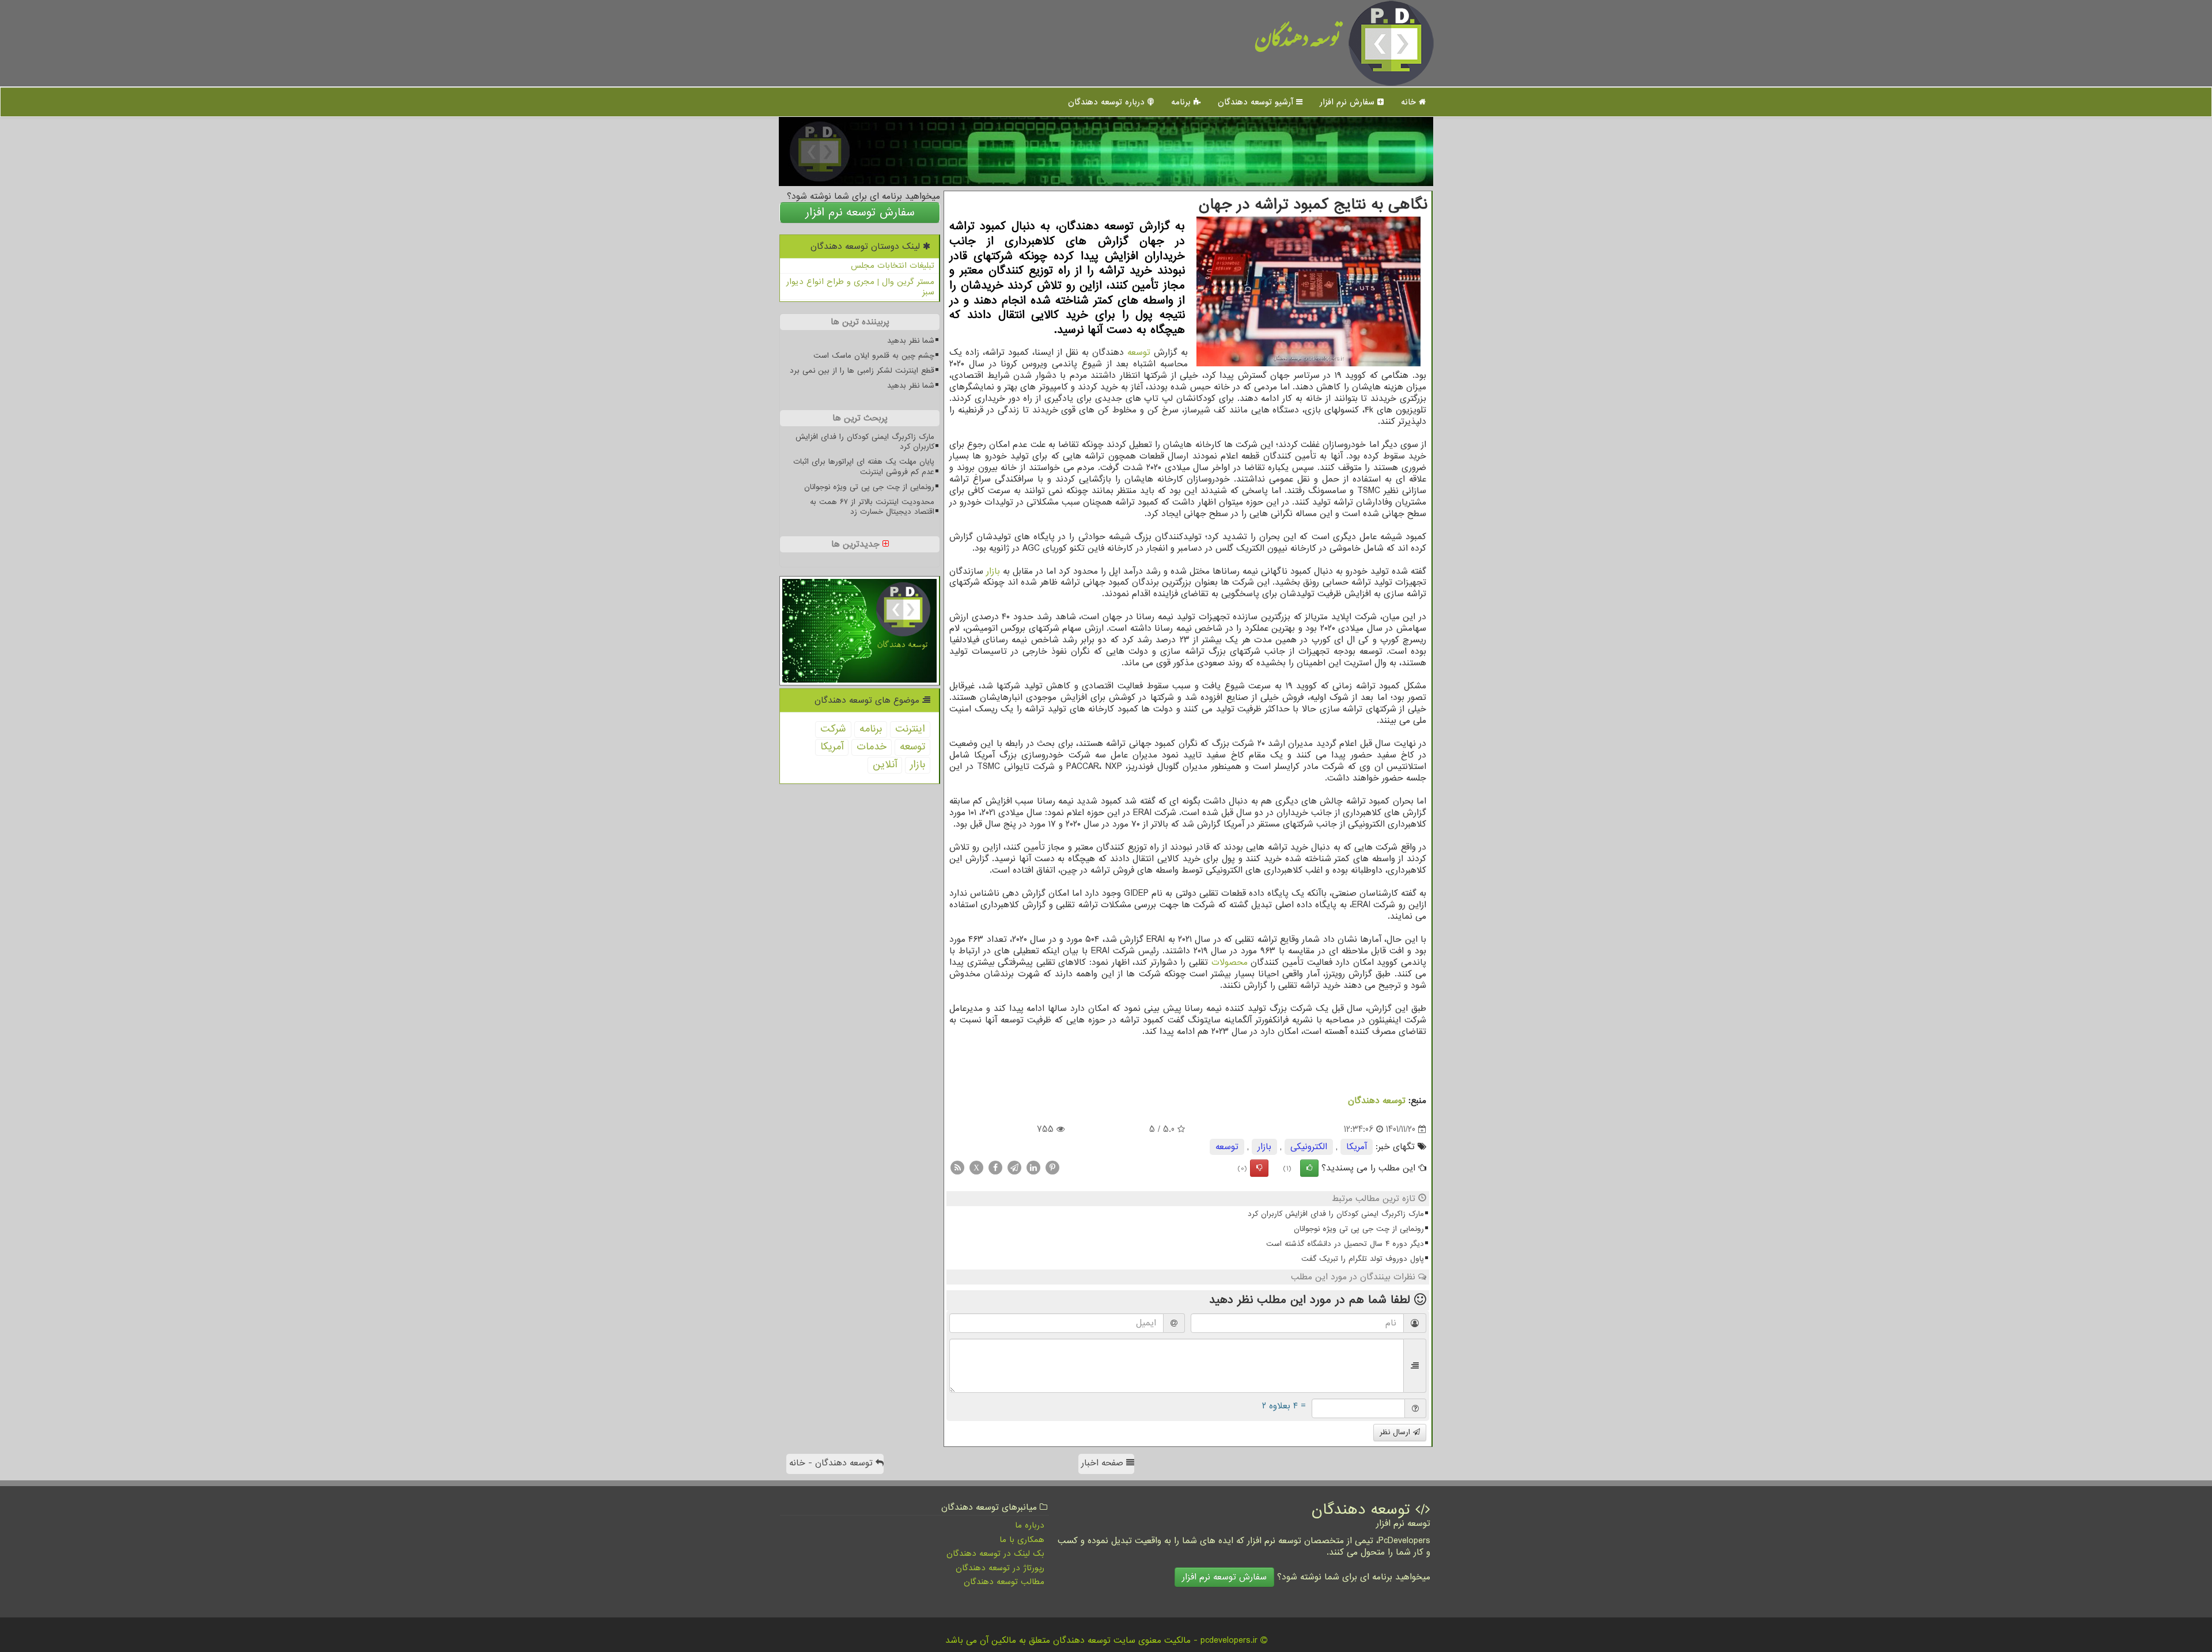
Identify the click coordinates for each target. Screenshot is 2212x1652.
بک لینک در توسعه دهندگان (995, 1554)
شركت (833, 729)
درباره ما (1030, 1525)
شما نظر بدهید (911, 341)
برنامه (1182, 102)
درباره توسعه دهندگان (1108, 102)
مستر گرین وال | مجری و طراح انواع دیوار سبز (860, 287)
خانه (1410, 102)
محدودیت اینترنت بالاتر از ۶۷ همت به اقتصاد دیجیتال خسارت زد (872, 507)
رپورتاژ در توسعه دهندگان (1000, 1568)
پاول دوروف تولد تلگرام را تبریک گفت (1363, 1259)
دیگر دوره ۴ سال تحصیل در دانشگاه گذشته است (1345, 1244)
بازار (993, 571)
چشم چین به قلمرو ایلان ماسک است (874, 356)
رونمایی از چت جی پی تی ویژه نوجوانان (1359, 1229)
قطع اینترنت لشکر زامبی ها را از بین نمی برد (862, 371)
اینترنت (910, 729)
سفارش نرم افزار (1349, 102)
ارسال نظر (1396, 1432)
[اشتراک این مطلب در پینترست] (1052, 1168)
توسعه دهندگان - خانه (832, 1463)
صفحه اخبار (1104, 1463)
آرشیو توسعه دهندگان (1257, 102)
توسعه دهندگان (1298, 43)
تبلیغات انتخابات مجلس (893, 266)
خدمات (872, 747)
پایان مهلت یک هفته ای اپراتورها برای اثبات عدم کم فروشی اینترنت (864, 467)
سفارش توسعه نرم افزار (860, 213)
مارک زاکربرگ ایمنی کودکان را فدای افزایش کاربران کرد (1336, 1214)
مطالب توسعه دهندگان (1004, 1582)
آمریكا (1357, 1147)
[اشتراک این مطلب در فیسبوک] (995, 1168)
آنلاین (885, 765)
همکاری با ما (1022, 1540)
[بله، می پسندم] (1309, 1168)
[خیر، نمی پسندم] (1259, 1168)
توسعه (1139, 353)
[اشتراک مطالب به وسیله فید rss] (957, 1168)
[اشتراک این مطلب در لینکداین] (1033, 1168)
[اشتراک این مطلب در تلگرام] (1014, 1168)
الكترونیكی (1309, 1147)
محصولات (1230, 963)
